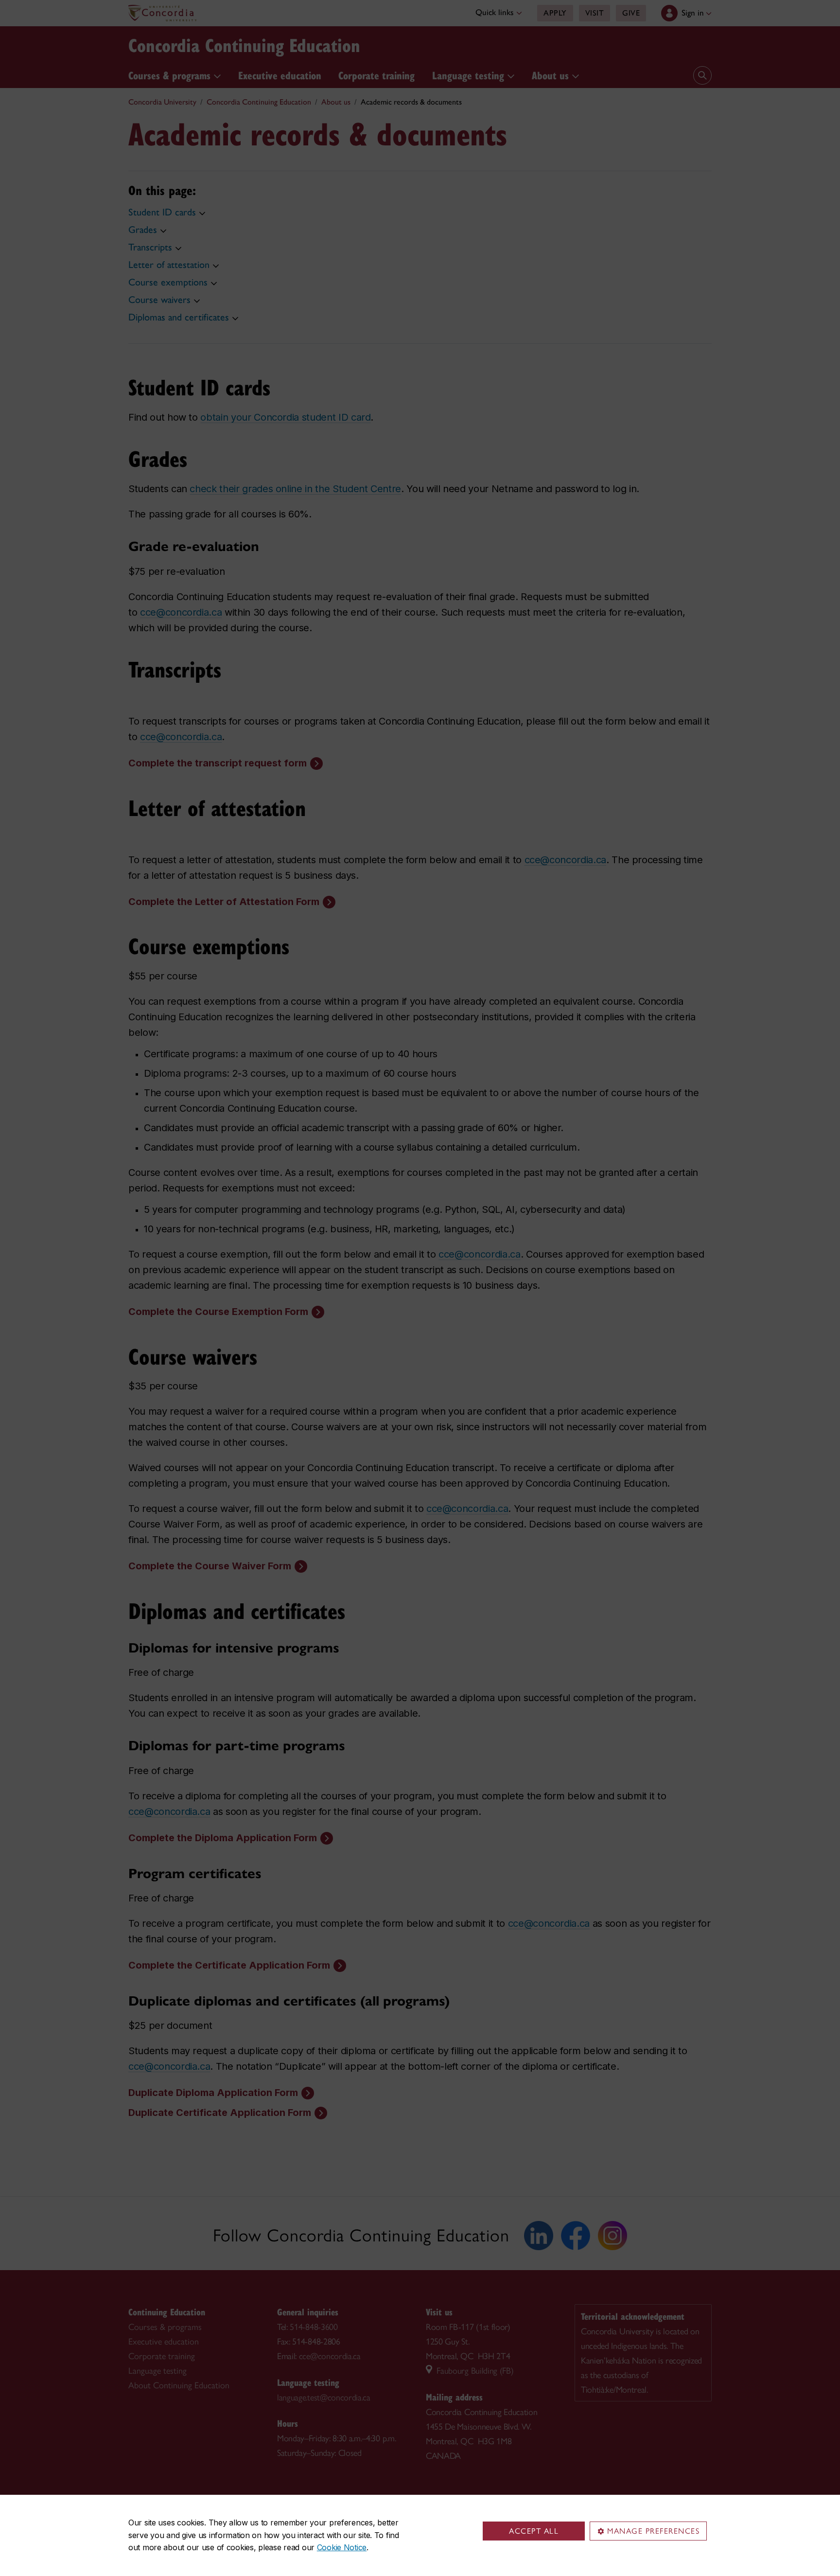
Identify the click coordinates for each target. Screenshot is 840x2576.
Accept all (534, 2531)
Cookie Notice (342, 2547)
